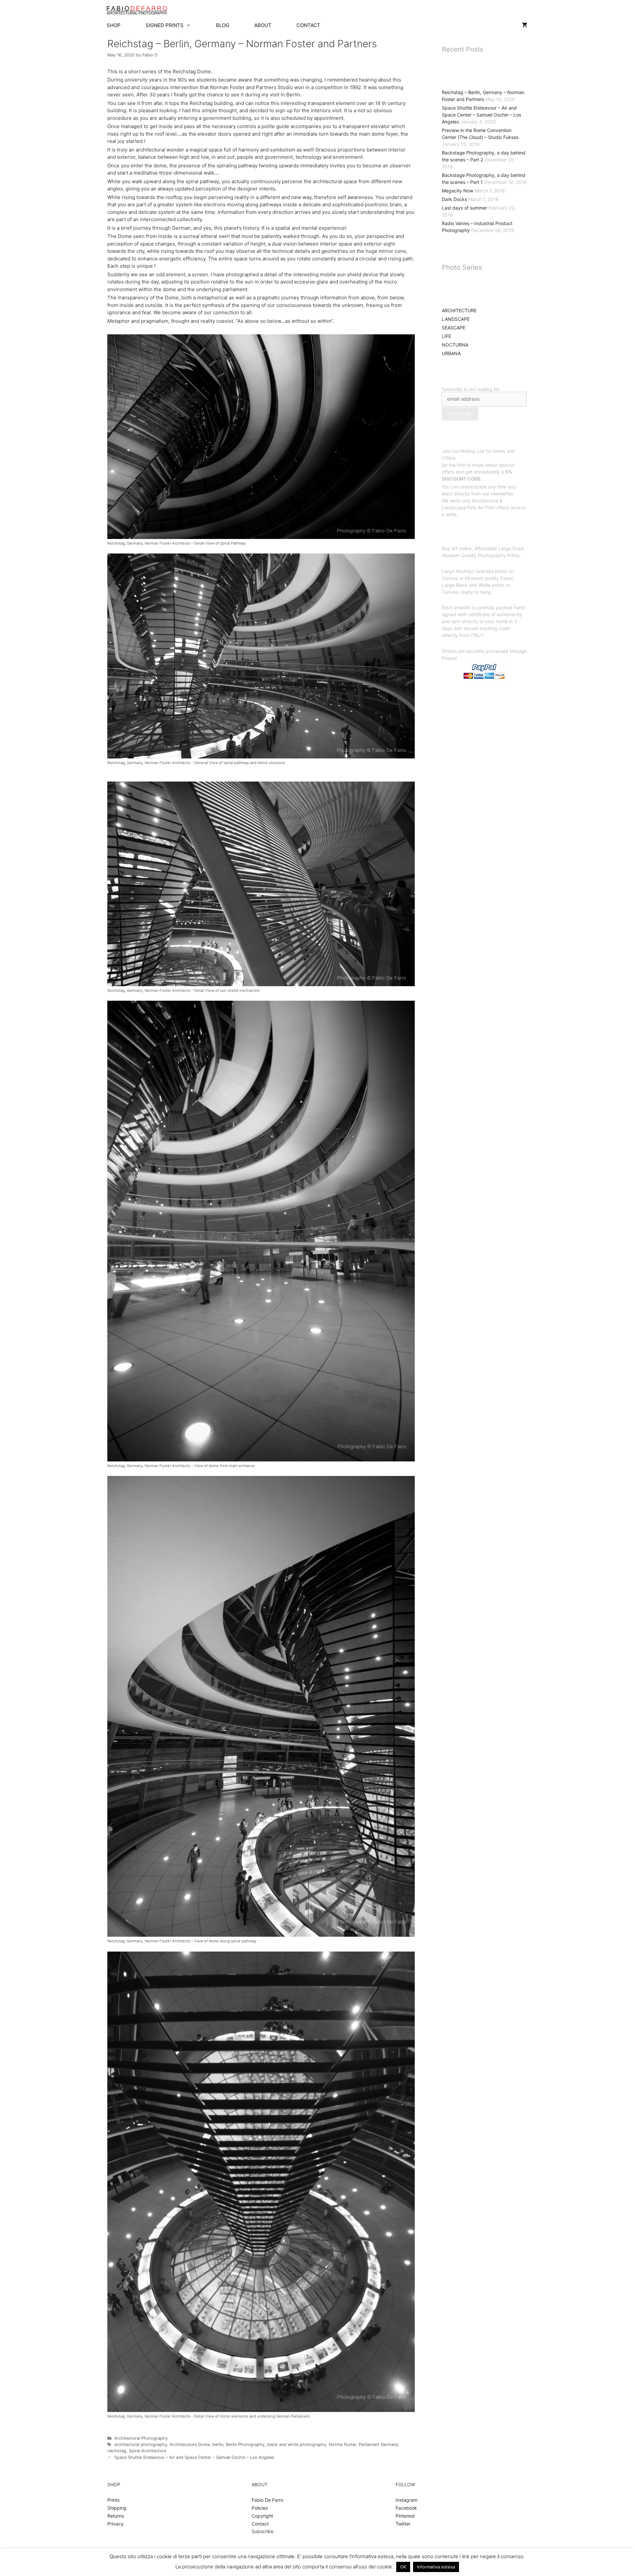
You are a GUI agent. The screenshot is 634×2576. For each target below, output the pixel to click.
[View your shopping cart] (525, 25)
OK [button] (403, 2567)
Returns (116, 2516)
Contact (260, 2524)
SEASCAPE (454, 328)
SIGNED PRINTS (165, 25)
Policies (260, 2508)
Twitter (403, 2524)
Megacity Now (458, 191)
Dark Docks (454, 199)
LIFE (446, 336)
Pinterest (405, 2516)
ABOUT (263, 25)
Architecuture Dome (190, 2444)
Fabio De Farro (267, 2500)
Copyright (262, 2516)
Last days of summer (464, 208)
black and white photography (297, 2444)
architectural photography (141, 2444)
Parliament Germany (378, 2444)
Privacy (115, 2524)
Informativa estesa (436, 2567)
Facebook (406, 2508)
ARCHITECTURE (459, 310)
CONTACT (308, 25)
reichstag (117, 2451)
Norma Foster (342, 2444)
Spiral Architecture (147, 2451)
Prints (113, 2500)
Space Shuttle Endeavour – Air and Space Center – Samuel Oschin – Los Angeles (194, 2457)
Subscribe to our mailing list (471, 389)
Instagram (406, 2500)
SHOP (114, 25)
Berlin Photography (245, 2444)
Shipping (117, 2508)
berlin (218, 2444)
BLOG (223, 25)
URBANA (451, 353)
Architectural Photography (141, 2438)
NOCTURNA (455, 345)
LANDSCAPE (456, 319)
